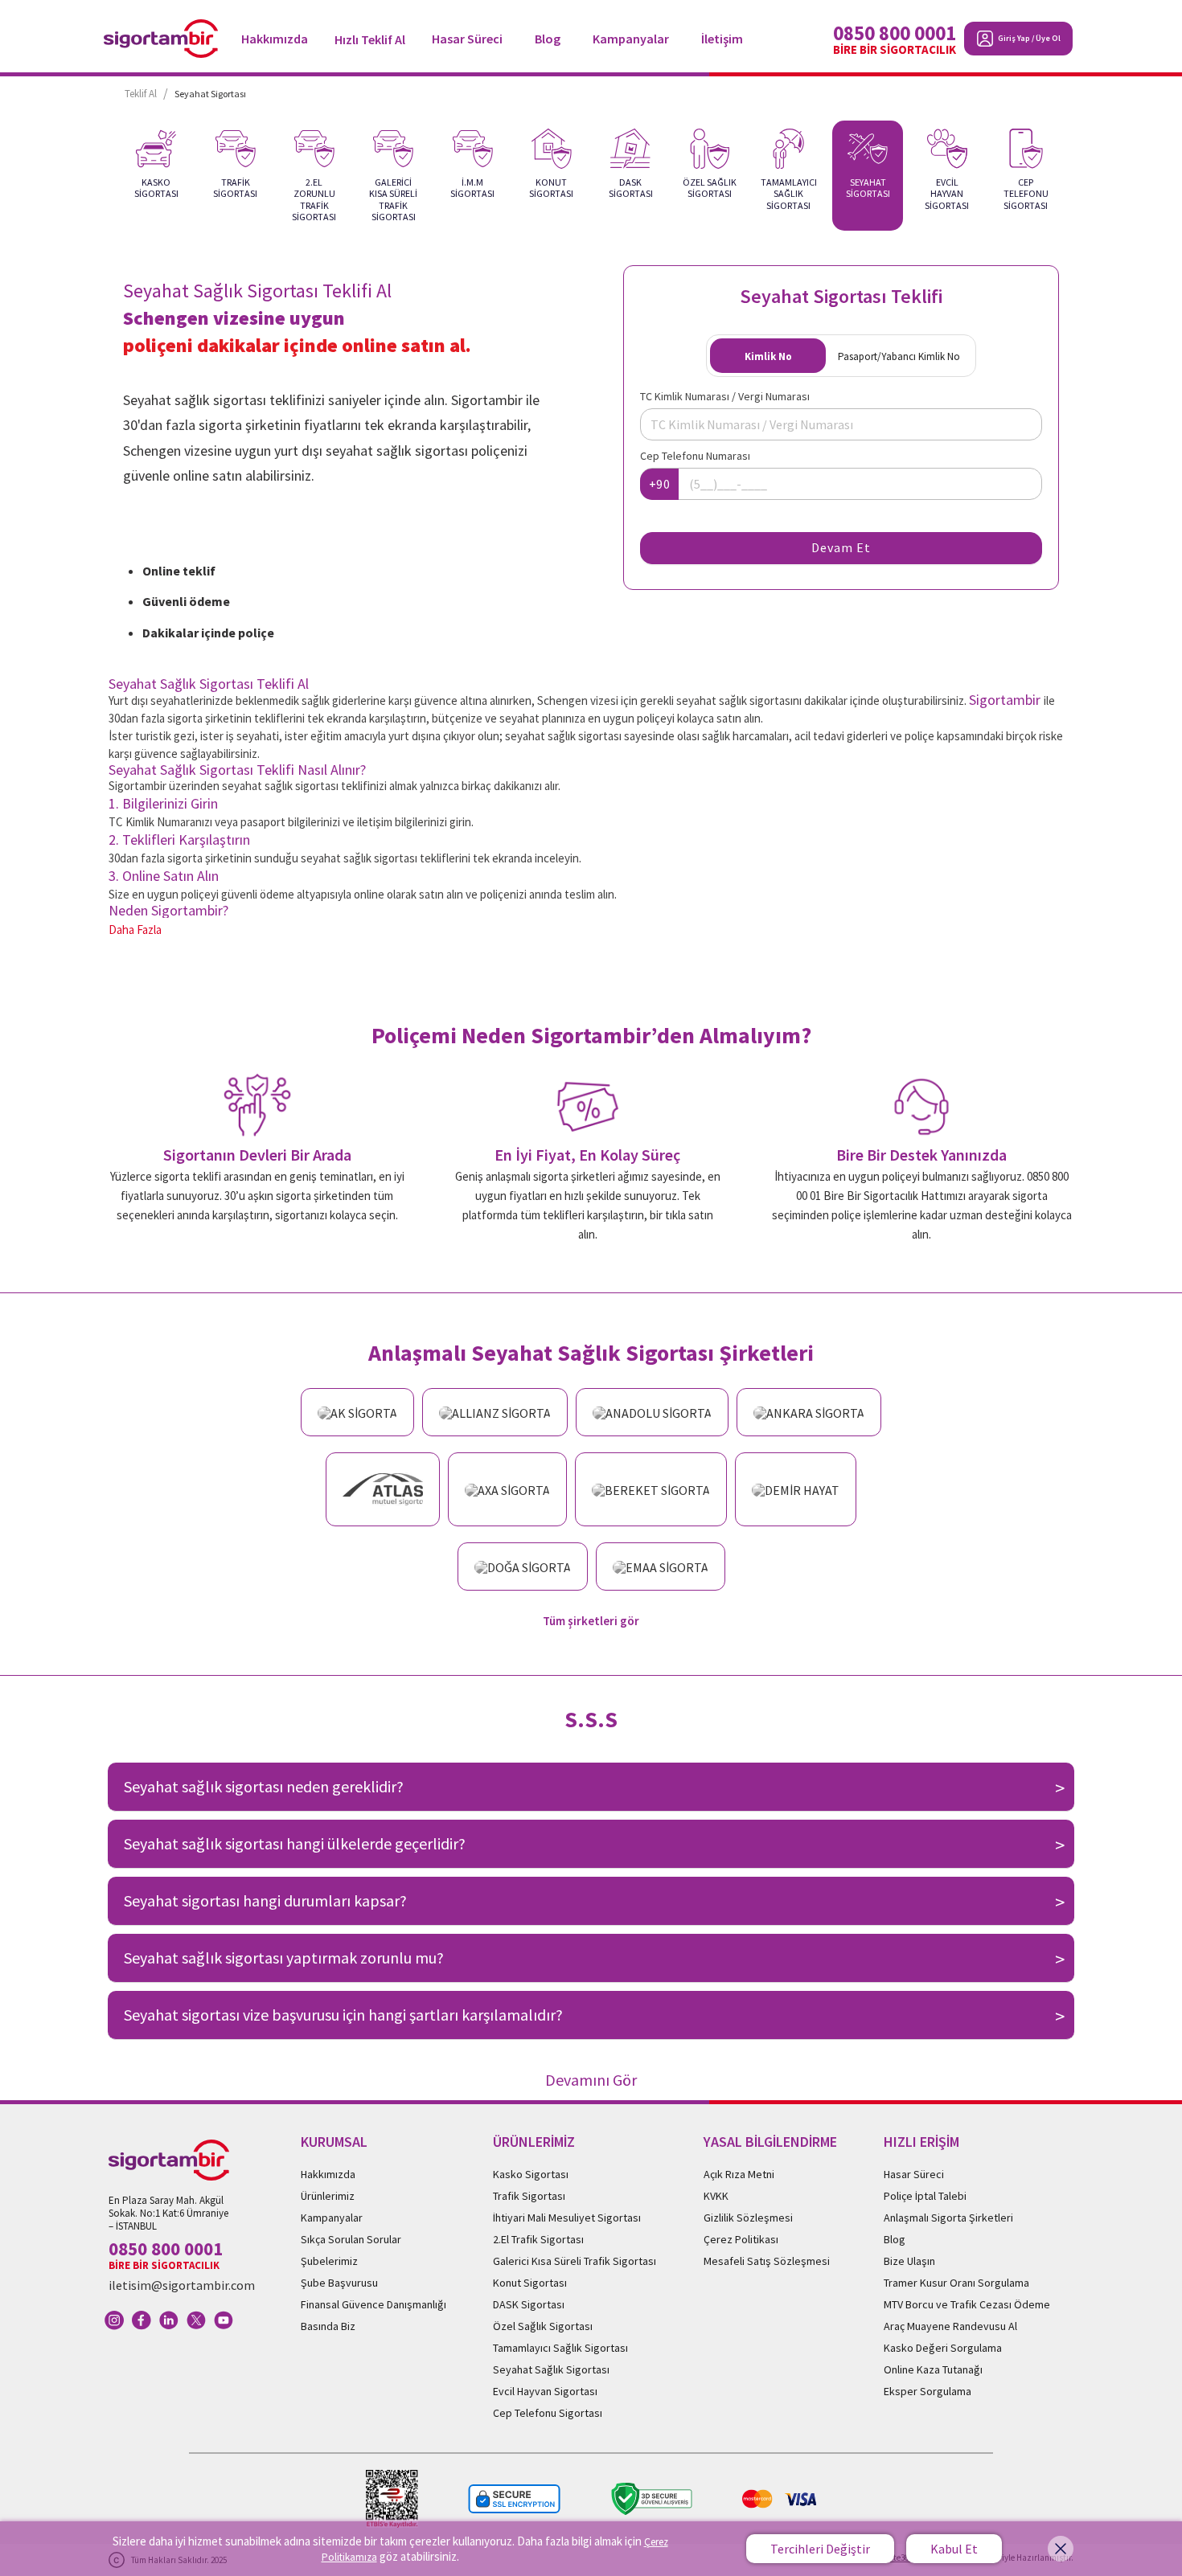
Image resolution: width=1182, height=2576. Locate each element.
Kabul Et (954, 2549)
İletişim (722, 39)
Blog (548, 39)
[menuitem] (275, 39)
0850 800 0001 (895, 33)
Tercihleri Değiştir (820, 2549)
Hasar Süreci (467, 39)
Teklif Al (141, 94)
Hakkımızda (275, 39)
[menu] (506, 38)
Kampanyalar (631, 39)
